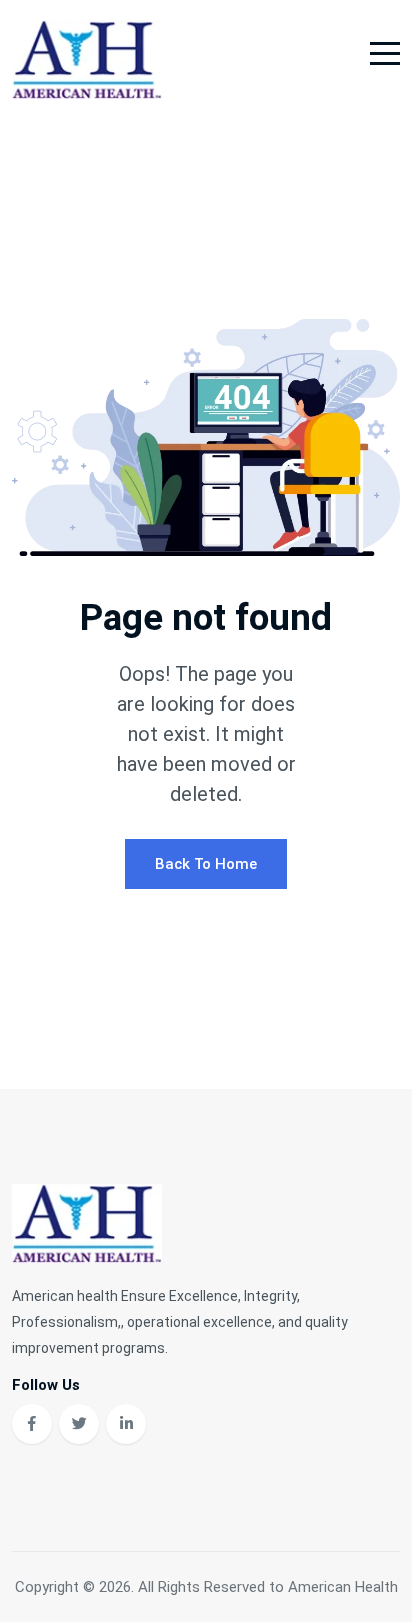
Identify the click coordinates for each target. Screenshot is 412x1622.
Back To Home (206, 864)
